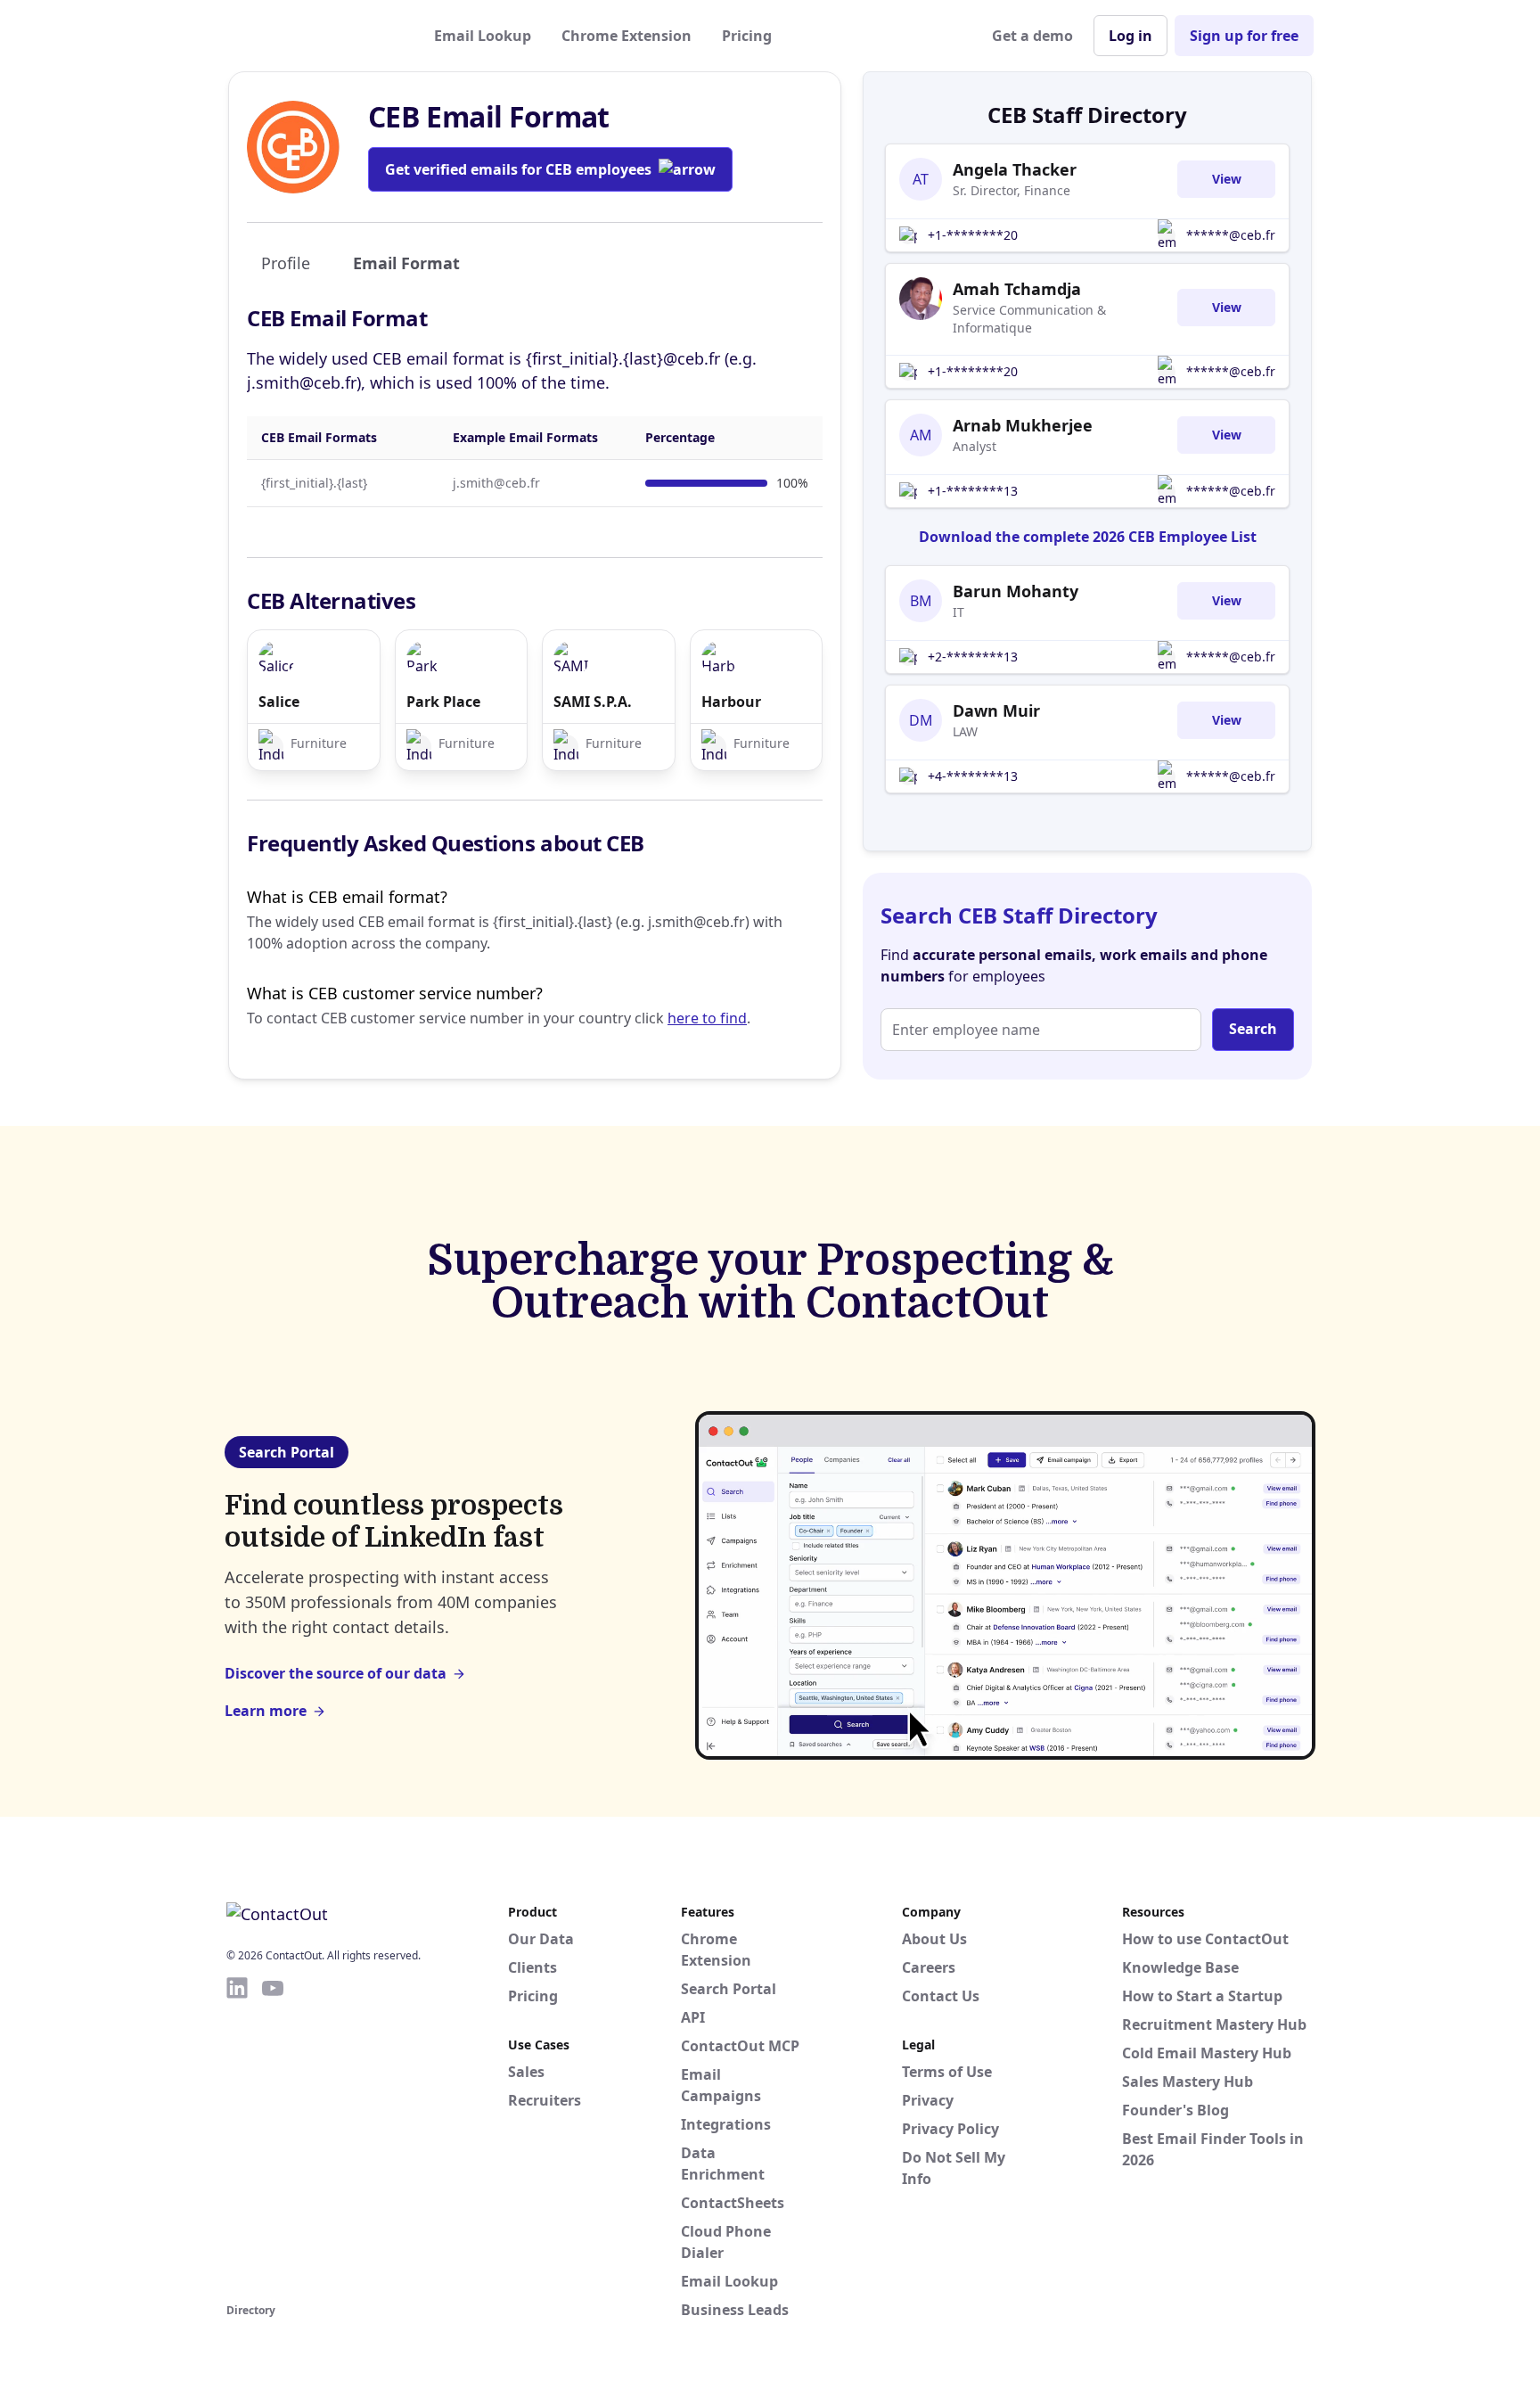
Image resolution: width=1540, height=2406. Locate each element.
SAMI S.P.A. (593, 702)
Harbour (731, 702)
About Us (934, 1939)
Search (1253, 1029)
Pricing (747, 36)
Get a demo (1032, 36)
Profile (286, 263)
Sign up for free (1244, 36)
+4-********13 (973, 776)
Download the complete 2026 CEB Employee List (1088, 537)
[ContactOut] (314, 36)
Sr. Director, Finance (1012, 190)
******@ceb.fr (1231, 235)
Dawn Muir (996, 710)
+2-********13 (973, 657)
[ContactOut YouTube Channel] (273, 2137)
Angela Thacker (1015, 169)
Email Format (406, 263)
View (1227, 179)
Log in (1130, 36)
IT (958, 612)
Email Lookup (483, 36)
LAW (965, 731)
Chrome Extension (627, 36)
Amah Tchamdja (1017, 289)
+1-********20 (973, 235)
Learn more (266, 1711)
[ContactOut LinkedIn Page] (237, 2137)
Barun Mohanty (1016, 591)
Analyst (975, 446)
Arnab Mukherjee (1023, 425)
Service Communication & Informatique (1029, 319)
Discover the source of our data (336, 1673)
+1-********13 (973, 491)
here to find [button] (707, 1018)
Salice (279, 702)
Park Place (443, 702)
